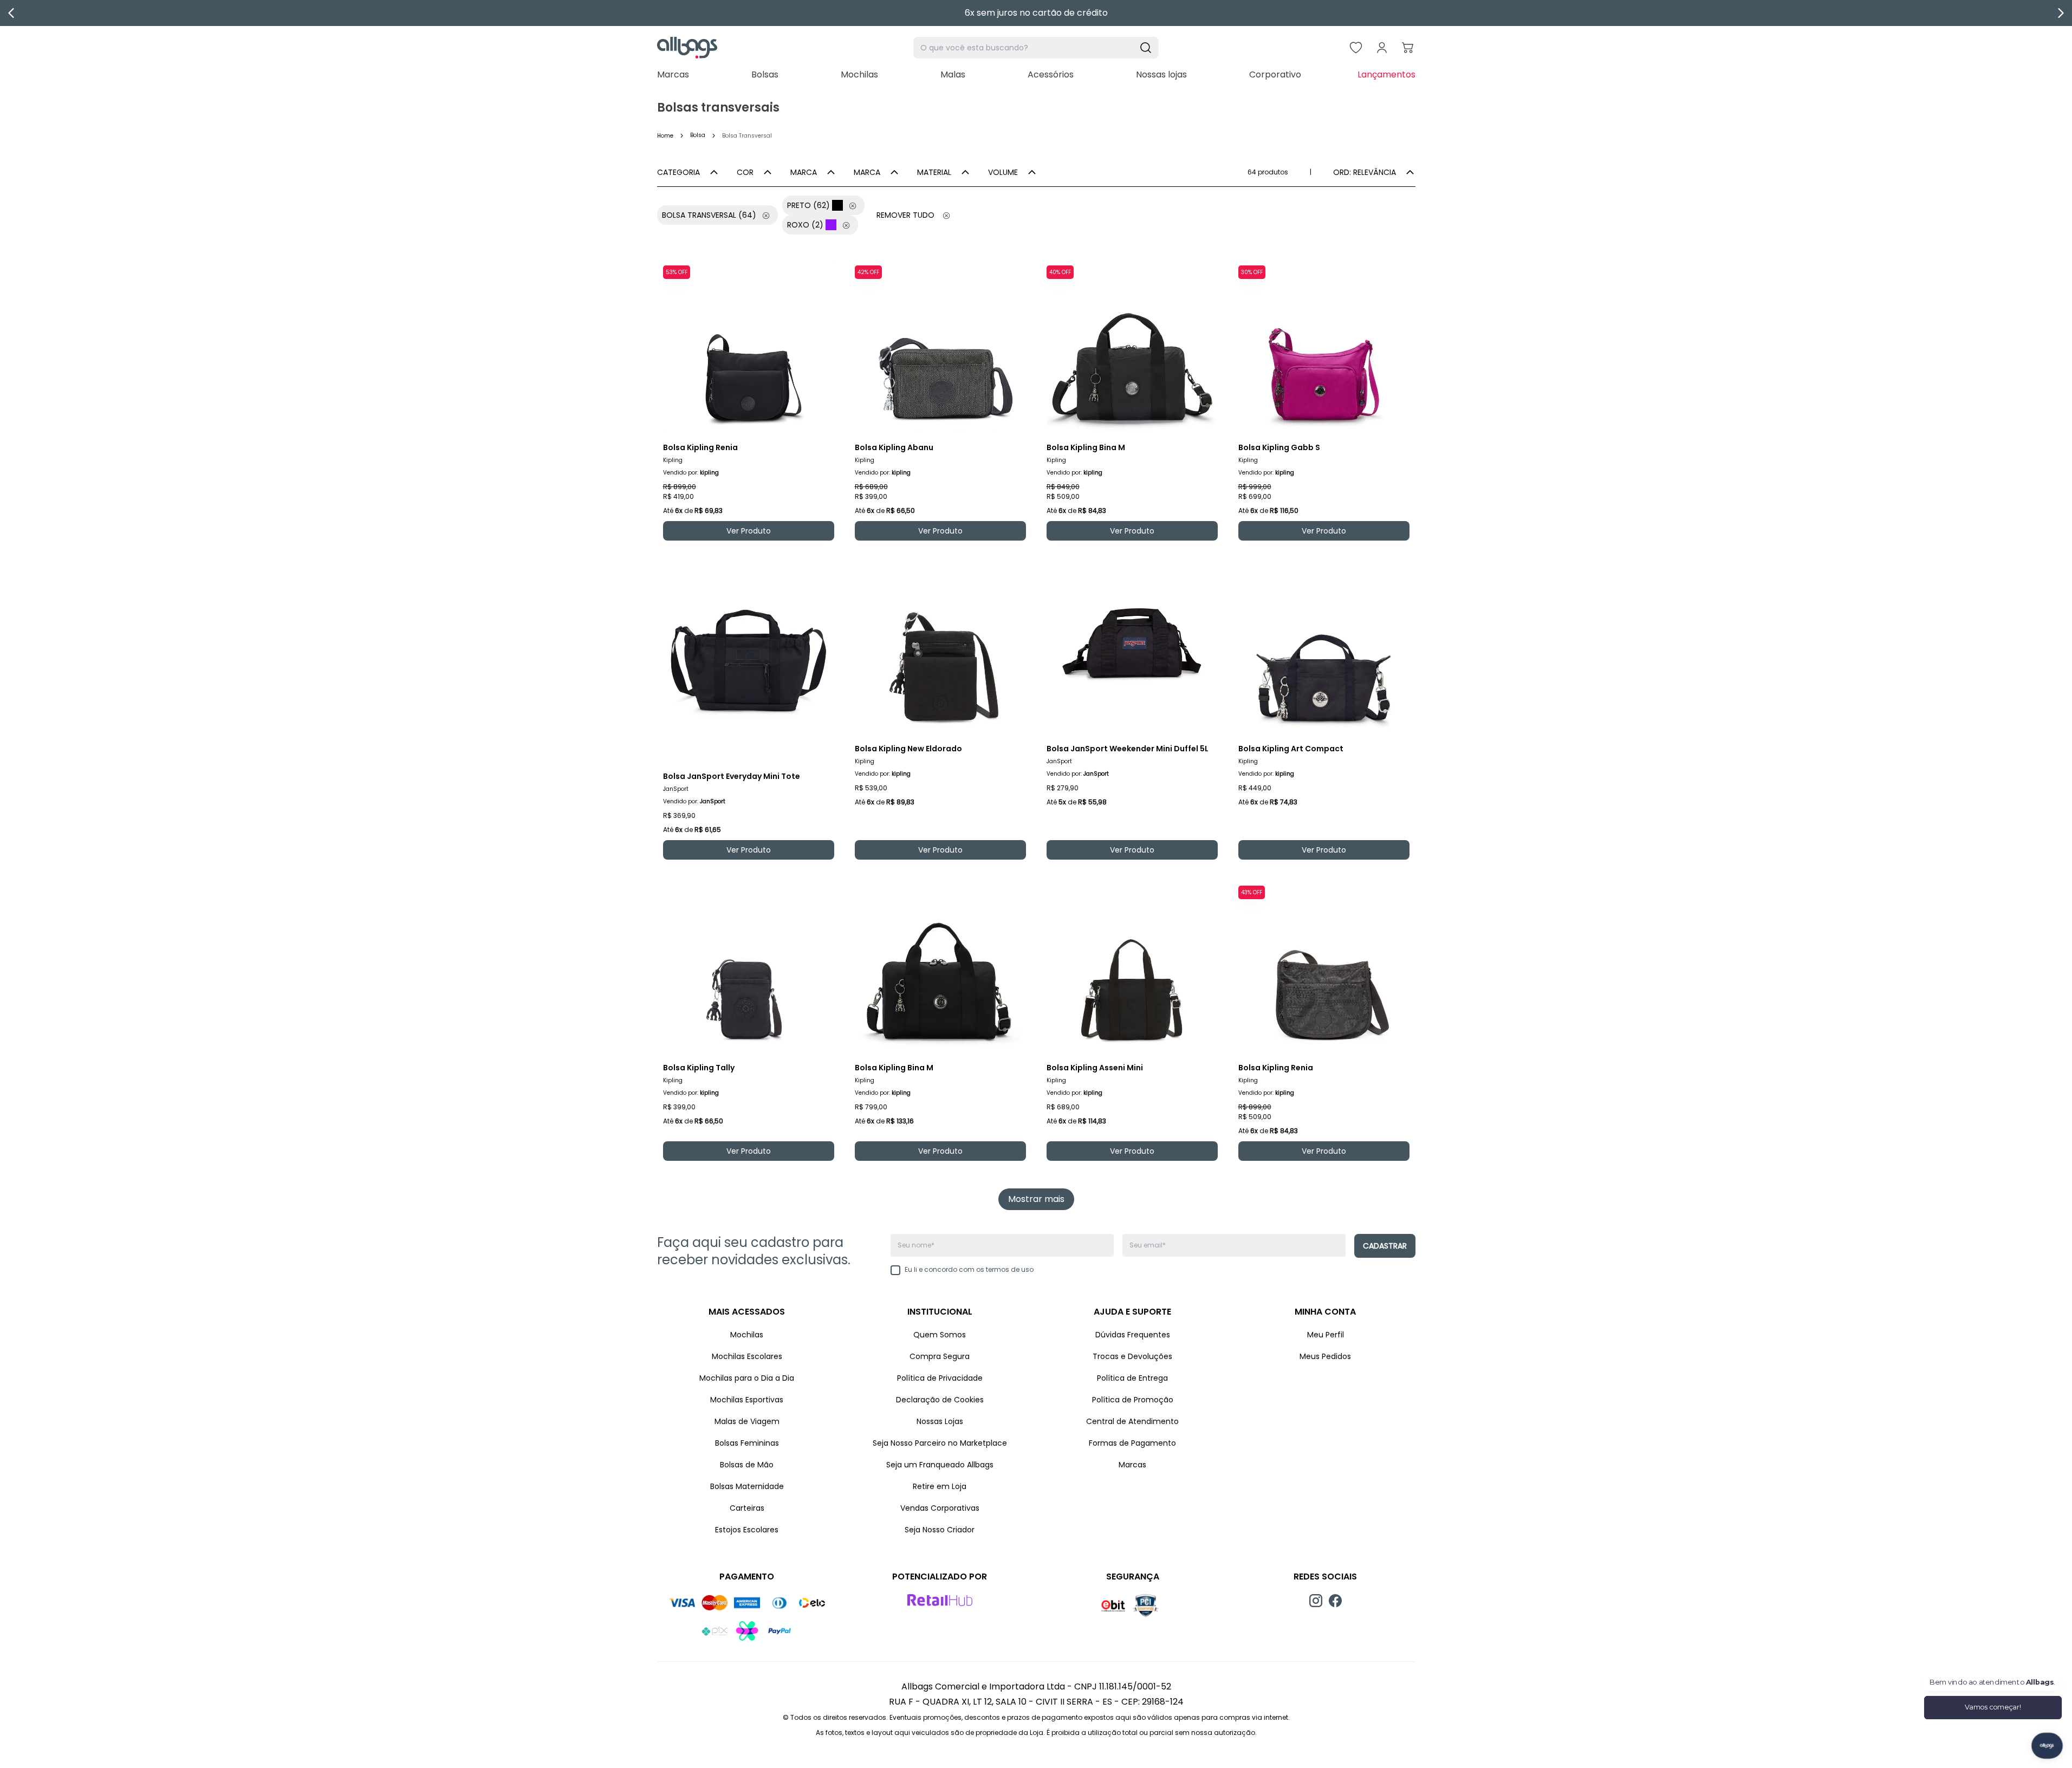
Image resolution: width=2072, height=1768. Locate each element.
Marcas (673, 74)
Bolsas (765, 74)
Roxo (805, 225)
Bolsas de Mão (747, 1465)
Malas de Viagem (747, 1421)
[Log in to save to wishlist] (826, 269)
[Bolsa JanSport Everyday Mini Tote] (749, 661)
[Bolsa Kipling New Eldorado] (940, 647)
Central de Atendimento (1132, 1421)
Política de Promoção (1133, 1400)
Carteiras (747, 1508)
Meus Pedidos (1325, 1356)
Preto (808, 205)
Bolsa (698, 135)
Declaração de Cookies (940, 1400)
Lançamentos (1386, 74)
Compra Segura (940, 1356)
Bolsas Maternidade (747, 1486)
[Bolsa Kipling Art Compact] (1324, 647)
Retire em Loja (940, 1486)
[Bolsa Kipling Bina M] (1132, 346)
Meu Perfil (1326, 1335)
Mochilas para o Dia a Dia (747, 1378)
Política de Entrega (1132, 1378)
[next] (2061, 13)
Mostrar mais (1036, 1199)
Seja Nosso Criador (940, 1530)
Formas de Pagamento (1132, 1443)
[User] (1382, 48)
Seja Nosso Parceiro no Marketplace (940, 1443)
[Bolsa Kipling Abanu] (940, 346)
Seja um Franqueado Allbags (940, 1465)
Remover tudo (905, 215)
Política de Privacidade (940, 1378)
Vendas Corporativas (940, 1508)
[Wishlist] (1356, 48)
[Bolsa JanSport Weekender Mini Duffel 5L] (1132, 647)
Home (665, 136)
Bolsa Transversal (709, 215)
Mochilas (859, 74)
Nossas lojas (1161, 74)
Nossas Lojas (940, 1421)
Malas (953, 74)
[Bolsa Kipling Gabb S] (1324, 346)
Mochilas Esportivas (747, 1400)
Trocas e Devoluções (1132, 1356)
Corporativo (1275, 74)
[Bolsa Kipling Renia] (749, 346)
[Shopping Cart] (1408, 48)
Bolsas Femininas (747, 1443)
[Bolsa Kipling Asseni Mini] (1132, 966)
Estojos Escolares (747, 1530)
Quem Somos (940, 1335)
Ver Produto (749, 531)
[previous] (11, 13)
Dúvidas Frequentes (1133, 1335)
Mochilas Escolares (747, 1356)
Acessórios (1051, 74)
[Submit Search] (1146, 48)
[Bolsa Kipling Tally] (749, 966)
